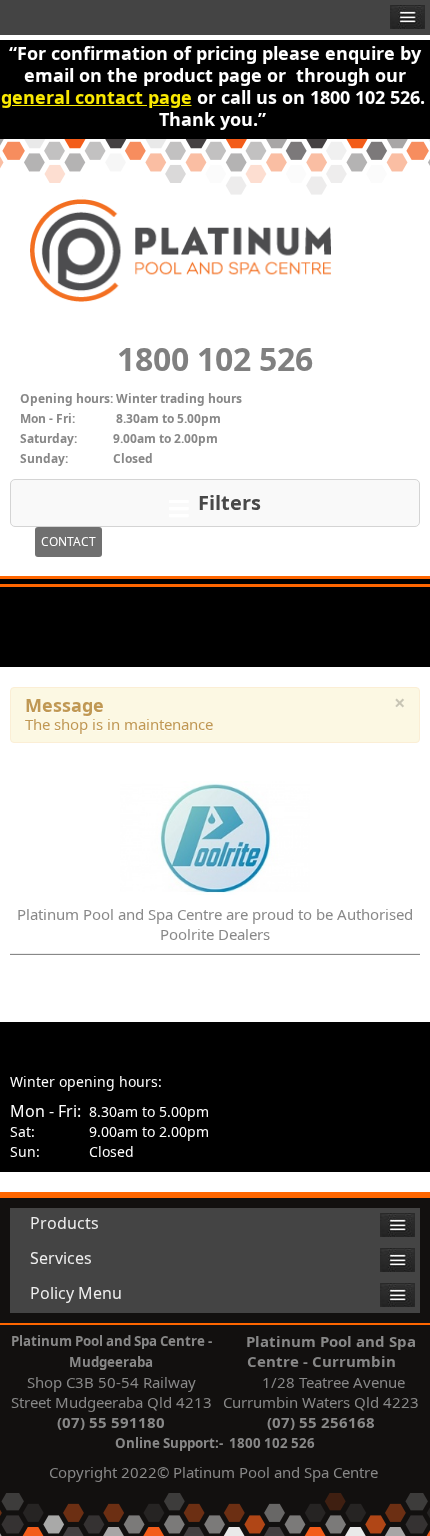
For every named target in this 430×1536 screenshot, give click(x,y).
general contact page (96, 97)
